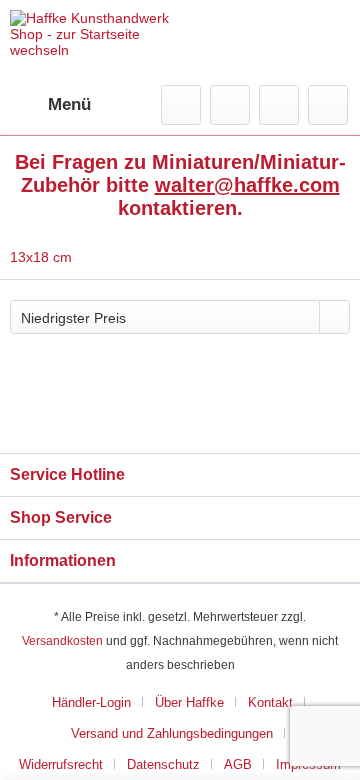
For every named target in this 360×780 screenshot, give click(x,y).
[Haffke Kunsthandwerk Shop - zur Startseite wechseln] (95, 42)
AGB (238, 764)
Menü (69, 104)
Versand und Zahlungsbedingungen (172, 733)
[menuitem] (50, 105)
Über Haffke (189, 702)
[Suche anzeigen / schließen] (181, 105)
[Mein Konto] (279, 105)
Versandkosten (62, 641)
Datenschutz (163, 764)
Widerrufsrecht (61, 764)
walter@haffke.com (247, 185)
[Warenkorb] (328, 105)
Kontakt (270, 702)
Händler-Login (91, 702)
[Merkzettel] (230, 105)
